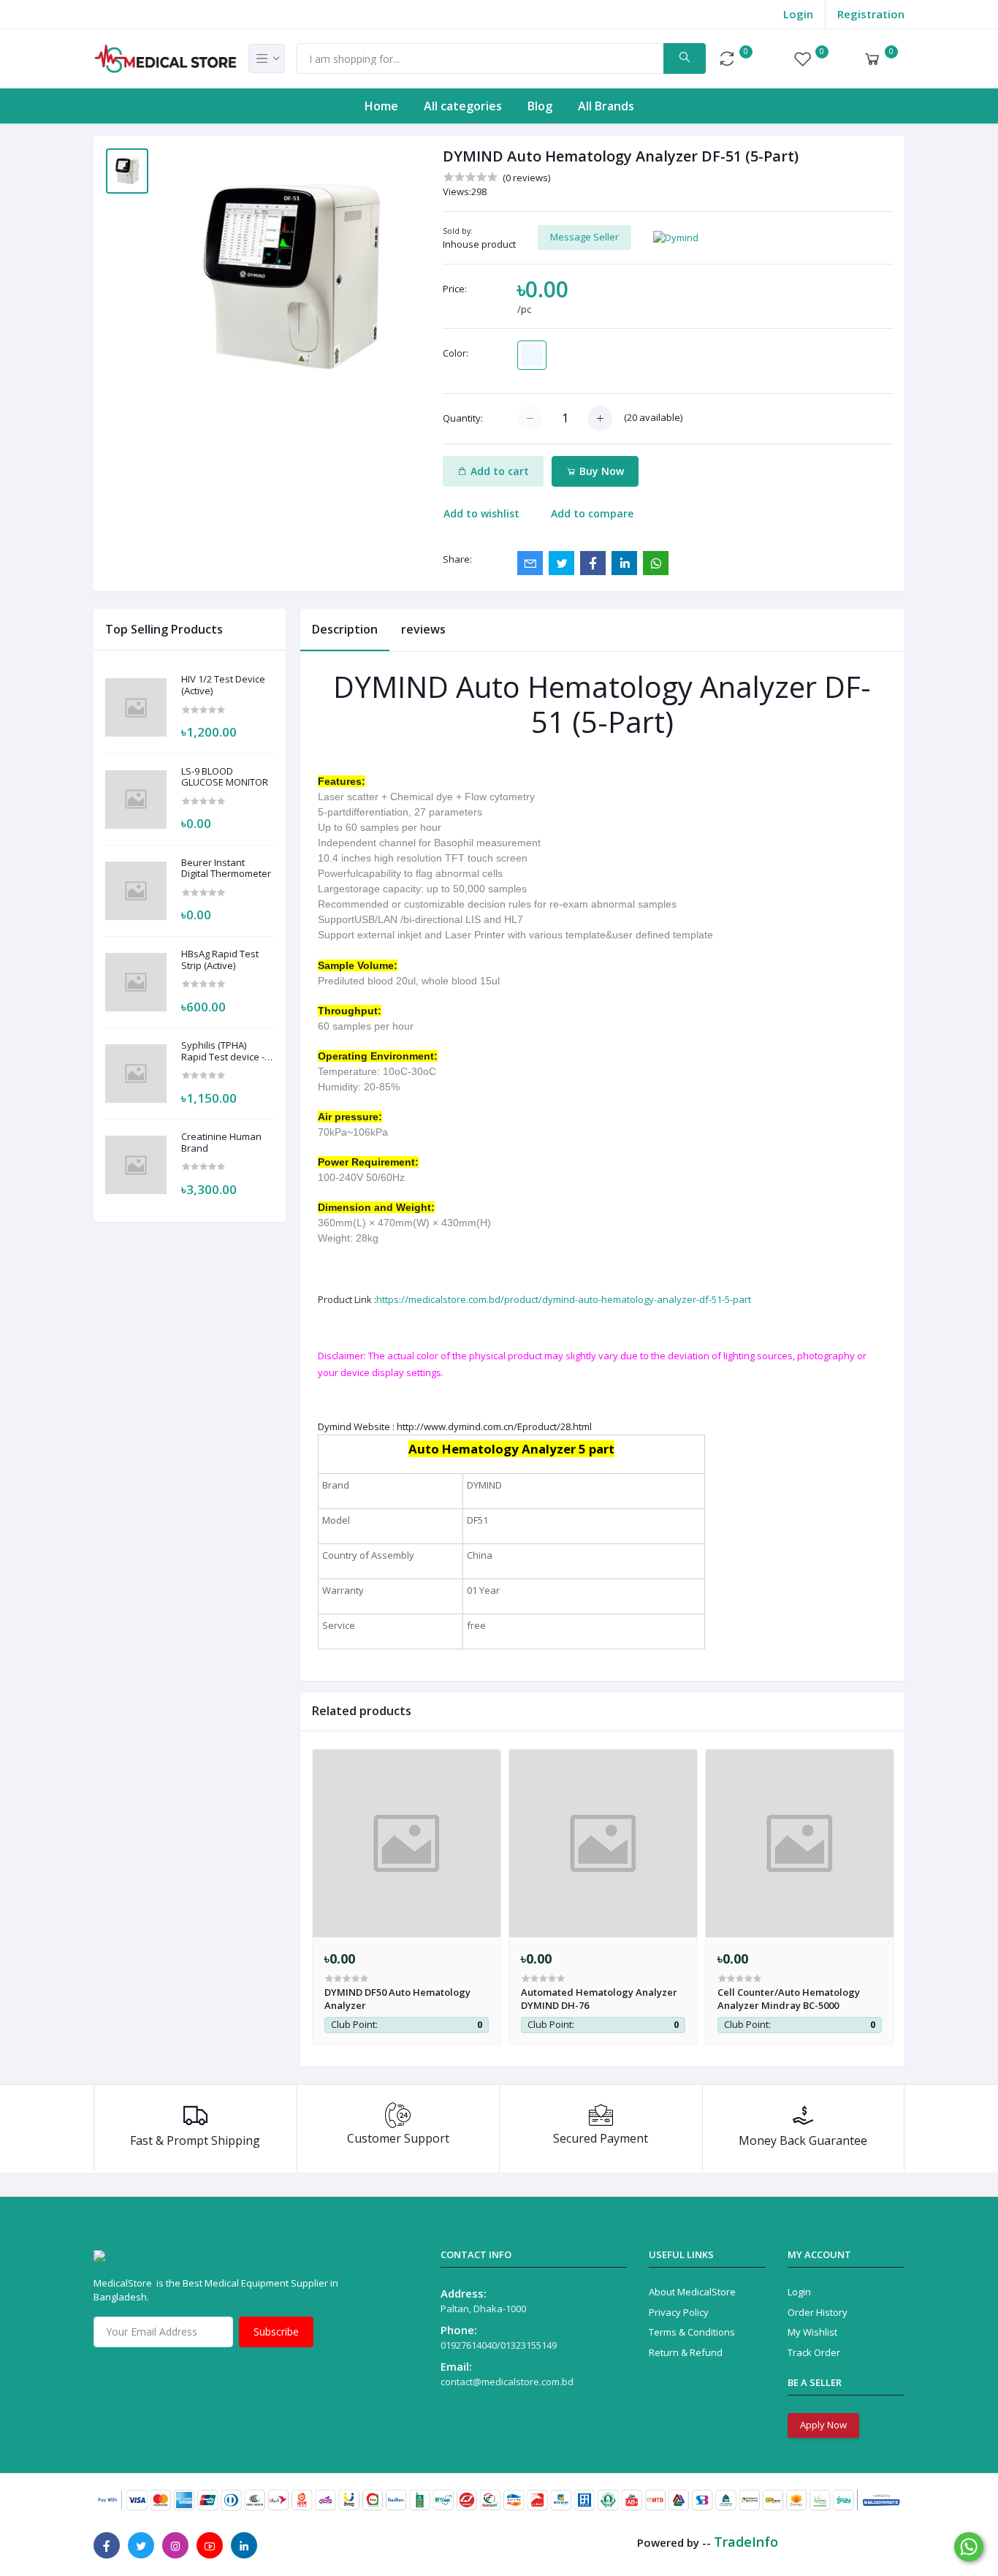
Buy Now (600, 471)
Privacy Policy (679, 2312)
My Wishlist (812, 2332)
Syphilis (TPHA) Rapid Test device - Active (223, 1051)
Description (345, 629)
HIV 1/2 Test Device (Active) (223, 685)
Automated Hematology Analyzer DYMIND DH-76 (599, 1999)
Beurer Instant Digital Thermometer (226, 869)
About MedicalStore (692, 2292)
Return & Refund (686, 2352)
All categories (463, 106)
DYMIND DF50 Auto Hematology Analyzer (397, 1999)
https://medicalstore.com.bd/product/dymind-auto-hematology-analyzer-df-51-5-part (564, 1299)
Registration (871, 14)
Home (381, 106)
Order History (818, 2312)
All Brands (606, 106)
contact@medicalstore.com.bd (507, 2382)
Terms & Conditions (692, 2332)
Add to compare (592, 513)
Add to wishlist (481, 513)
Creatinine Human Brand (221, 1143)
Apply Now (823, 2425)
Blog (540, 106)
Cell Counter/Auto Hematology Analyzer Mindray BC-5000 (789, 1999)
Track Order (814, 2352)
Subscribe (276, 2332)
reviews (423, 629)
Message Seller (584, 237)
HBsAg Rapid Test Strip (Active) (220, 960)
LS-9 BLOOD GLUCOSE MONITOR (225, 777)
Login (798, 14)
